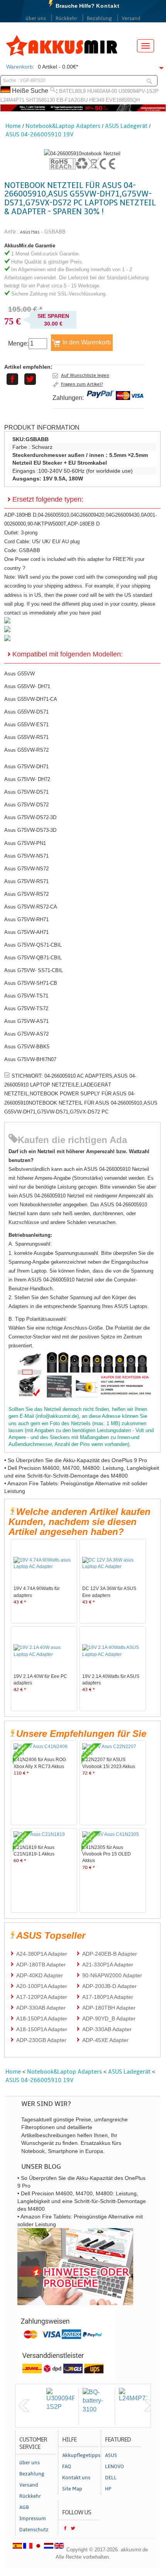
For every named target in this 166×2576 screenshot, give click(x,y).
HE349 (97, 100)
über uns (36, 18)
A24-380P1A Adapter (42, 1954)
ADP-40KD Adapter (40, 1975)
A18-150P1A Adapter (42, 2018)
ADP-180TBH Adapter (109, 2008)
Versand (131, 18)
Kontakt (108, 6)
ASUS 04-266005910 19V (40, 134)
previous (24, 2406)
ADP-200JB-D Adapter (109, 1986)
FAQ (67, 2467)
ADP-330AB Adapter (41, 2008)
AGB (24, 2507)
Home (13, 126)
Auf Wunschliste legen (85, 375)
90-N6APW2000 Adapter (112, 1975)
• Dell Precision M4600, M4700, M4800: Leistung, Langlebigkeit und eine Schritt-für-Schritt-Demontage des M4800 (82, 2201)
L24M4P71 (12, 100)
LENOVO (114, 2467)
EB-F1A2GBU (72, 100)
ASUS (111, 2455)
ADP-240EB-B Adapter (110, 1954)
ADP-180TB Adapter (41, 1965)
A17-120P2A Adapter (42, 1997)
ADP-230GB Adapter (41, 2040)
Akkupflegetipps (80, 2455)
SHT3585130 (40, 100)
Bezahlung (99, 18)
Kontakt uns (76, 2478)
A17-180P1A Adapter (108, 1997)
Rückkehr (66, 18)
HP (108, 2489)
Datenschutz (34, 2530)
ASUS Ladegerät (126, 126)
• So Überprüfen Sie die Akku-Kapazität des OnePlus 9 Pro (76, 1460)
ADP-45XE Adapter (105, 2040)
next (149, 2406)
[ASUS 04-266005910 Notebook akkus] (82, 154)
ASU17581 (30, 232)
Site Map (72, 2489)
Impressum (33, 2519)
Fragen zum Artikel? (82, 384)
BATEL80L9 (72, 91)
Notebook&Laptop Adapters (63, 126)
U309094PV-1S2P (139, 91)
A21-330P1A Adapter (108, 1965)
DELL (111, 2478)
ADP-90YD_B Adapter (109, 2018)
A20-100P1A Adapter (42, 1986)
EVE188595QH (123, 100)
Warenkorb (19, 67)
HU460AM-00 (102, 91)
